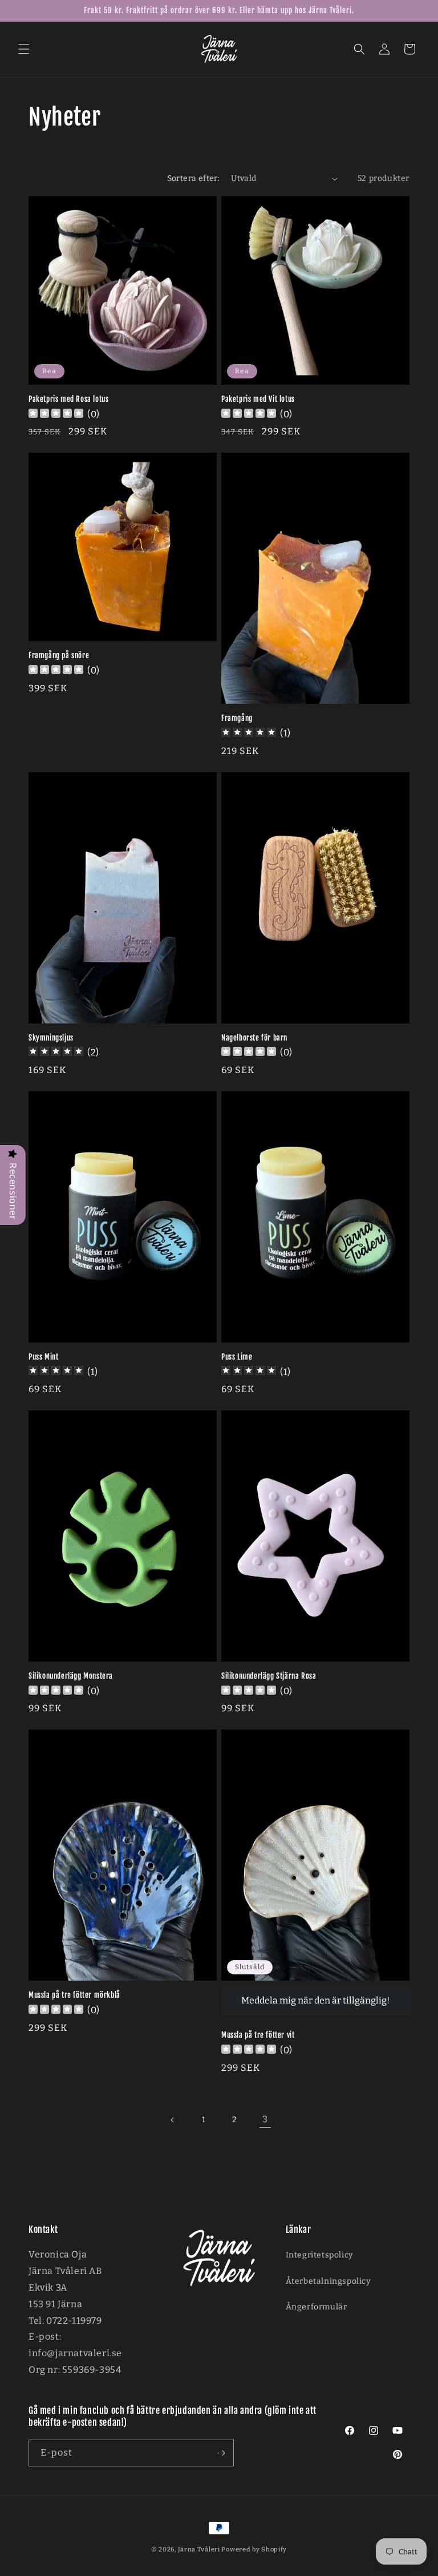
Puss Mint (43, 1357)
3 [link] (265, 2119)
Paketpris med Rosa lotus (68, 399)
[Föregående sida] (173, 2120)
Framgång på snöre (59, 655)
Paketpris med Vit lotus (258, 399)
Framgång (237, 718)
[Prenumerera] (221, 2453)
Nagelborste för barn (254, 1038)
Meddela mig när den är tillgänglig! (315, 2000)
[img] (249, 734)
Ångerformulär (317, 2307)
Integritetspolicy (319, 2255)
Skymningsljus (51, 1038)
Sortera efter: (194, 178)
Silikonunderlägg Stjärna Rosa (269, 1676)
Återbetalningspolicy (328, 2281)
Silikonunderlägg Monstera (71, 1676)
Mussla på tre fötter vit (258, 2035)
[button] (24, 49)
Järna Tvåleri (199, 2549)
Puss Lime (237, 1357)
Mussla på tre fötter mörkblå (74, 1995)
